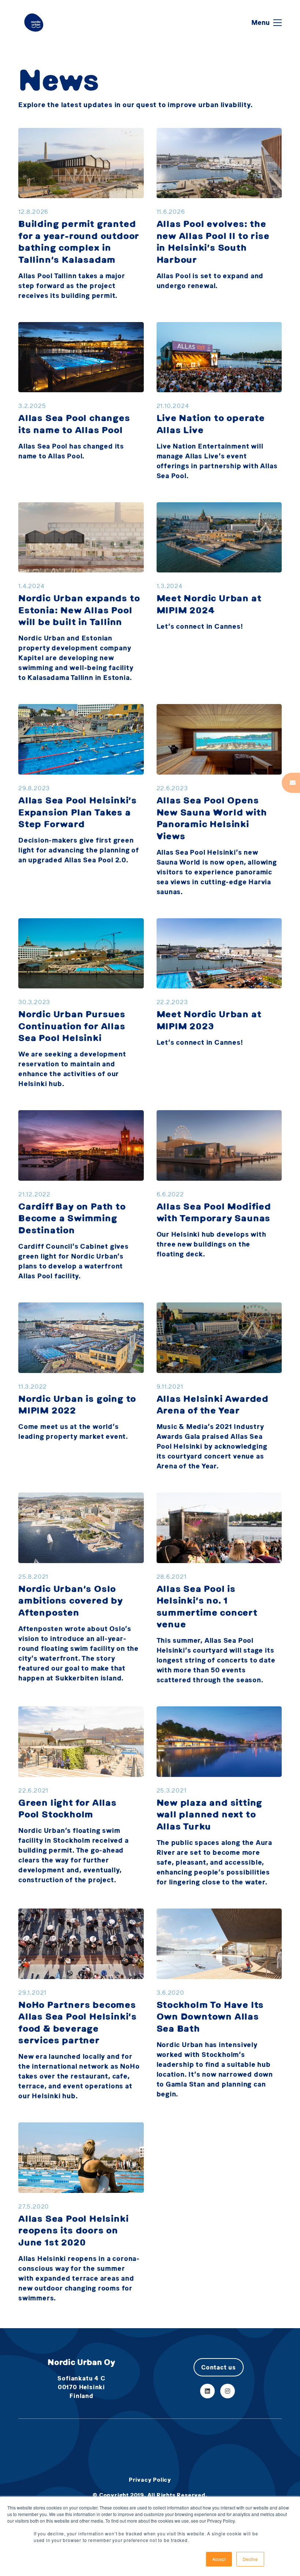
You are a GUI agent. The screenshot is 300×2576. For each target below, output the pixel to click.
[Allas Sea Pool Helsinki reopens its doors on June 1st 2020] (81, 2158)
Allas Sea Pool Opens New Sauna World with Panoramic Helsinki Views (212, 818)
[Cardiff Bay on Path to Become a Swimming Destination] (81, 1145)
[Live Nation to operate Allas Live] (219, 357)
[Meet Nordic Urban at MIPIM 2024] (219, 538)
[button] (267, 23)
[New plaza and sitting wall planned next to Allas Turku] (219, 1742)
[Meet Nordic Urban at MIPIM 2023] (219, 954)
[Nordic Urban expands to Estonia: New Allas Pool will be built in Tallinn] (81, 538)
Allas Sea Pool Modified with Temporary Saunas (214, 1212)
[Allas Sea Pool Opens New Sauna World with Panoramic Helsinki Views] (219, 739)
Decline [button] (250, 2559)
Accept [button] (219, 2559)
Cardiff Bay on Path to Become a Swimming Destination (72, 1218)
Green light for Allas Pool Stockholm (67, 1808)
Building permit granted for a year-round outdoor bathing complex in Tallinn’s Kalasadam (79, 241)
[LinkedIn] (207, 2391)
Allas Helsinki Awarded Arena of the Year (213, 1404)
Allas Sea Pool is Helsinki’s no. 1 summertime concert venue (207, 1606)
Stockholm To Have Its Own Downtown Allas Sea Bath (210, 2016)
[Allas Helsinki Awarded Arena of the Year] (219, 1338)
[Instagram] (228, 2391)
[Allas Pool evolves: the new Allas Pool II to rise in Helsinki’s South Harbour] (219, 163)
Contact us (219, 2367)
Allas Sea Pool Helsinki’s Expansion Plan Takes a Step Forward (78, 812)
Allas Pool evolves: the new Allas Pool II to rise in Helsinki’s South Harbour (213, 241)
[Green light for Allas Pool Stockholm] (81, 1742)
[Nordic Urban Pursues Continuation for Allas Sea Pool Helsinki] (81, 954)
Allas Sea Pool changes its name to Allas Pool (74, 424)
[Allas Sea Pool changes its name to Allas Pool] (81, 357)
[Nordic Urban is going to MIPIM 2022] (81, 1338)
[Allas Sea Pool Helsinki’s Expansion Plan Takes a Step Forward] (81, 739)
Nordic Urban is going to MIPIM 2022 (77, 1404)
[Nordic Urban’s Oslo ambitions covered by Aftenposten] (81, 1528)
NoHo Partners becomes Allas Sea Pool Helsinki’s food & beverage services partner (78, 2022)
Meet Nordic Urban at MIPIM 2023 (209, 1020)
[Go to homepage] (34, 22)
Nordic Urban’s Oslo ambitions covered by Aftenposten (71, 1600)
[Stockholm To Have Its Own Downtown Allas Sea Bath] (219, 1944)
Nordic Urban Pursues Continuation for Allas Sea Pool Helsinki (72, 1026)
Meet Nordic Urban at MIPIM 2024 (209, 604)
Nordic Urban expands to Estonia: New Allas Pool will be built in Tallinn (79, 610)
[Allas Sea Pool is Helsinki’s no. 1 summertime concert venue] (219, 1528)
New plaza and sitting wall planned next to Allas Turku (210, 1814)
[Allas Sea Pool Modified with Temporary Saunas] (219, 1145)
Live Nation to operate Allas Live (211, 424)
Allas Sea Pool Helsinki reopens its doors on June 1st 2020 (73, 2230)
